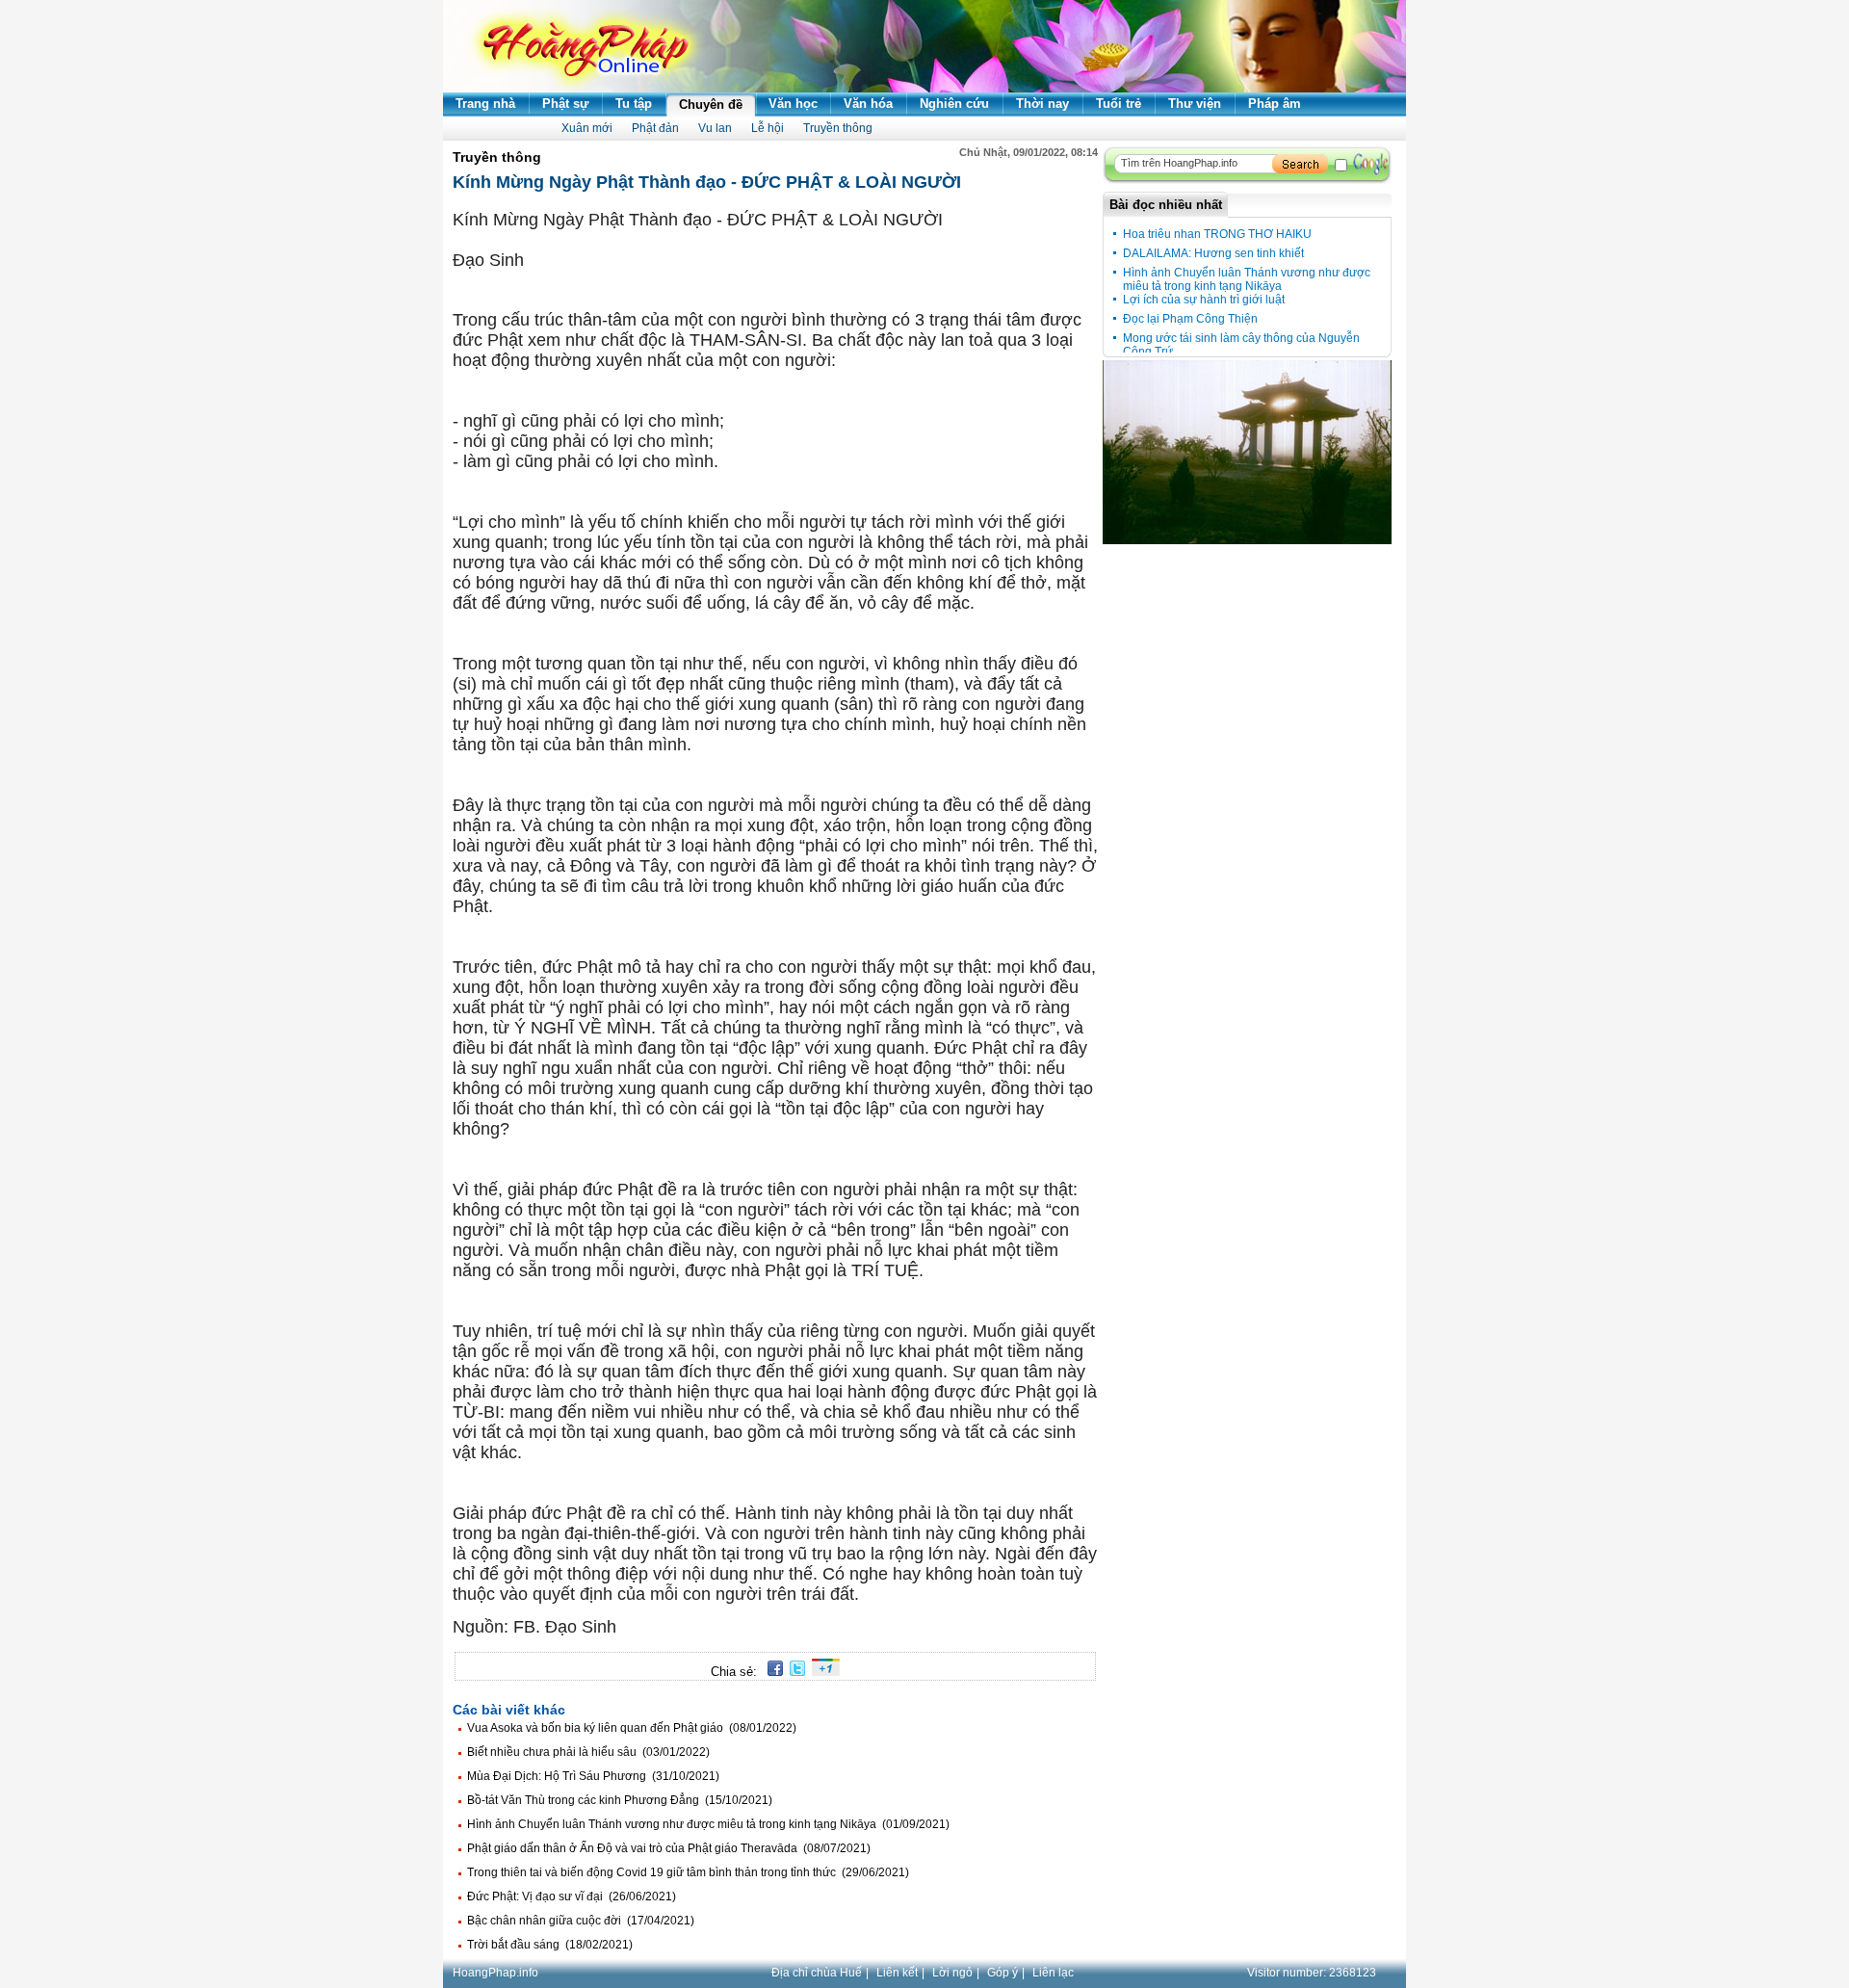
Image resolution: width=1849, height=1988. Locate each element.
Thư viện (1195, 104)
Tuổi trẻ (1119, 104)
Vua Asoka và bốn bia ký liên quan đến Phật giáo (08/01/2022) (632, 1728)
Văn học (793, 104)
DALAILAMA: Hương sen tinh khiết (1213, 253)
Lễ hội (768, 128)
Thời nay (1042, 104)
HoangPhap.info (495, 1973)
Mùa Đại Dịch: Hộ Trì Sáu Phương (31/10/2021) (593, 1776)
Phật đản (655, 128)
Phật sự (565, 104)
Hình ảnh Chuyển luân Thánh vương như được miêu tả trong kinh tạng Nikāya (1247, 279)
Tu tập (634, 104)
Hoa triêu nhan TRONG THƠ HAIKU (1217, 234)
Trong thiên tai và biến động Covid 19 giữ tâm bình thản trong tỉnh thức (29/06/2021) (688, 1872)
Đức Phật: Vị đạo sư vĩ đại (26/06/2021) (572, 1896)
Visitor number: (1312, 1973)
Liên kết (897, 1973)
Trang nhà (485, 104)
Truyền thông (838, 128)
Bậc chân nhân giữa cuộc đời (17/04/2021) (581, 1921)
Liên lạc (1053, 1973)
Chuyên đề (711, 105)
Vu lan (715, 128)
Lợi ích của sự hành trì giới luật (1204, 300)
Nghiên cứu (954, 104)
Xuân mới (587, 128)
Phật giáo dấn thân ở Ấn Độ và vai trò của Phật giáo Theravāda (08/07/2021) (669, 1848)
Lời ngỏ (952, 1973)
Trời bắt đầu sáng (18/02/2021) (550, 1945)
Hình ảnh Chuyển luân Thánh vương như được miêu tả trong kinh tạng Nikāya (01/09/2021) (708, 1824)
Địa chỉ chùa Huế (817, 1973)
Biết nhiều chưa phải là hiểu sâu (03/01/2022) (588, 1752)
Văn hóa (868, 104)
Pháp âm (1275, 104)
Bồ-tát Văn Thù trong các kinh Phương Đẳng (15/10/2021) (620, 1800)
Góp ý (1003, 1973)
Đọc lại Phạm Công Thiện (1190, 319)
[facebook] (772, 1672)
